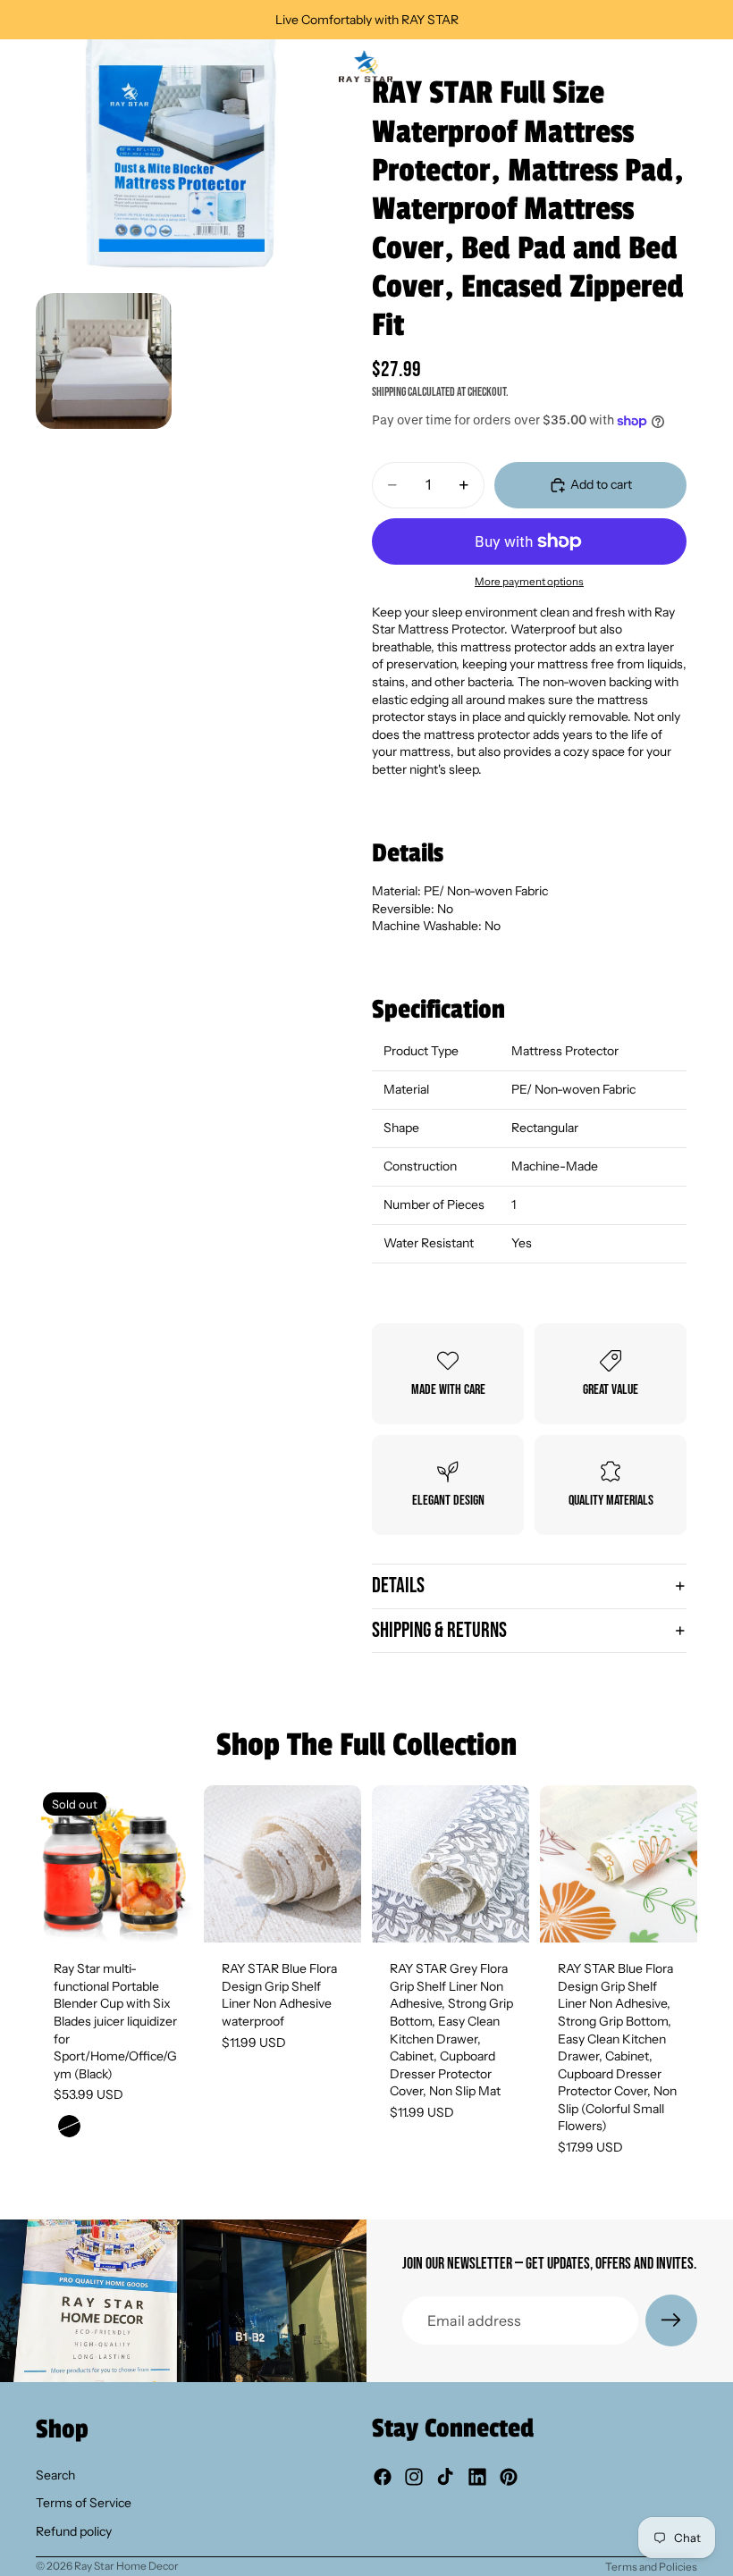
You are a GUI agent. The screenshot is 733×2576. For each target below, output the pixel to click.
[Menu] (21, 66)
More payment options (529, 582)
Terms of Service (84, 2503)
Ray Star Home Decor (126, 2566)
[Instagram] (414, 2477)
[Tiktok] (445, 2477)
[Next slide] (173, 1864)
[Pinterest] (509, 2477)
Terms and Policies (651, 2567)
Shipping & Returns (439, 1630)
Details (398, 1586)
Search (55, 2475)
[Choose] (333, 1915)
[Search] (59, 66)
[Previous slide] (55, 1864)
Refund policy (74, 2531)
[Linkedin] (477, 2477)
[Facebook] (383, 2477)
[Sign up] (671, 2320)
